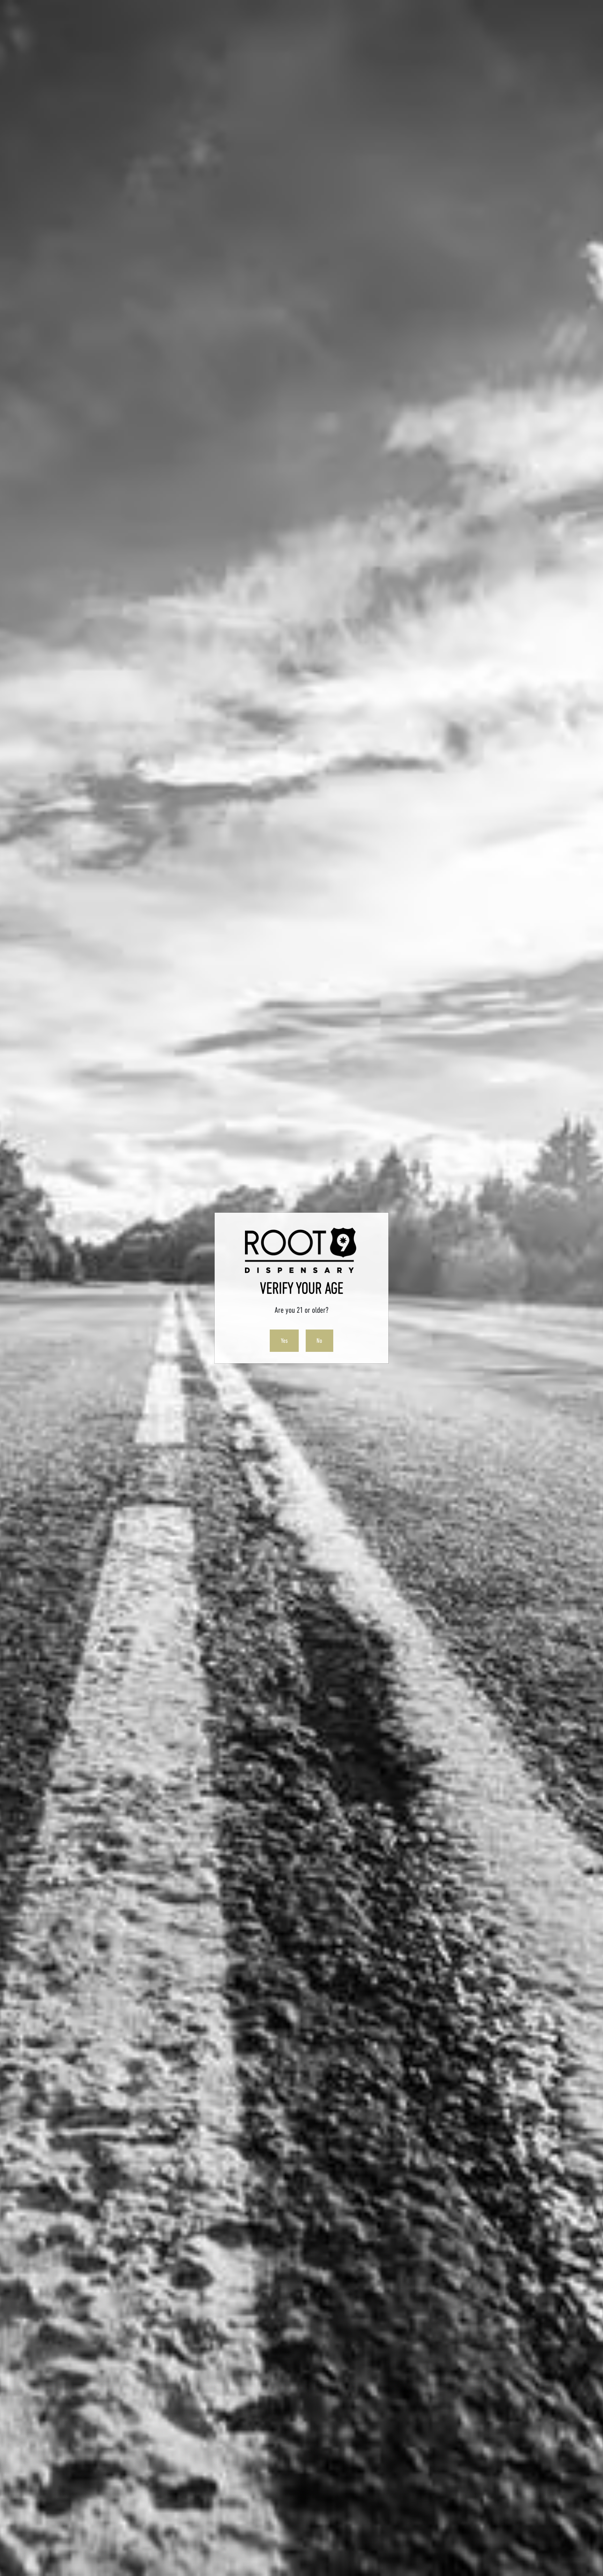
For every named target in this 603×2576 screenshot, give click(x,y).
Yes (284, 1341)
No (319, 1341)
